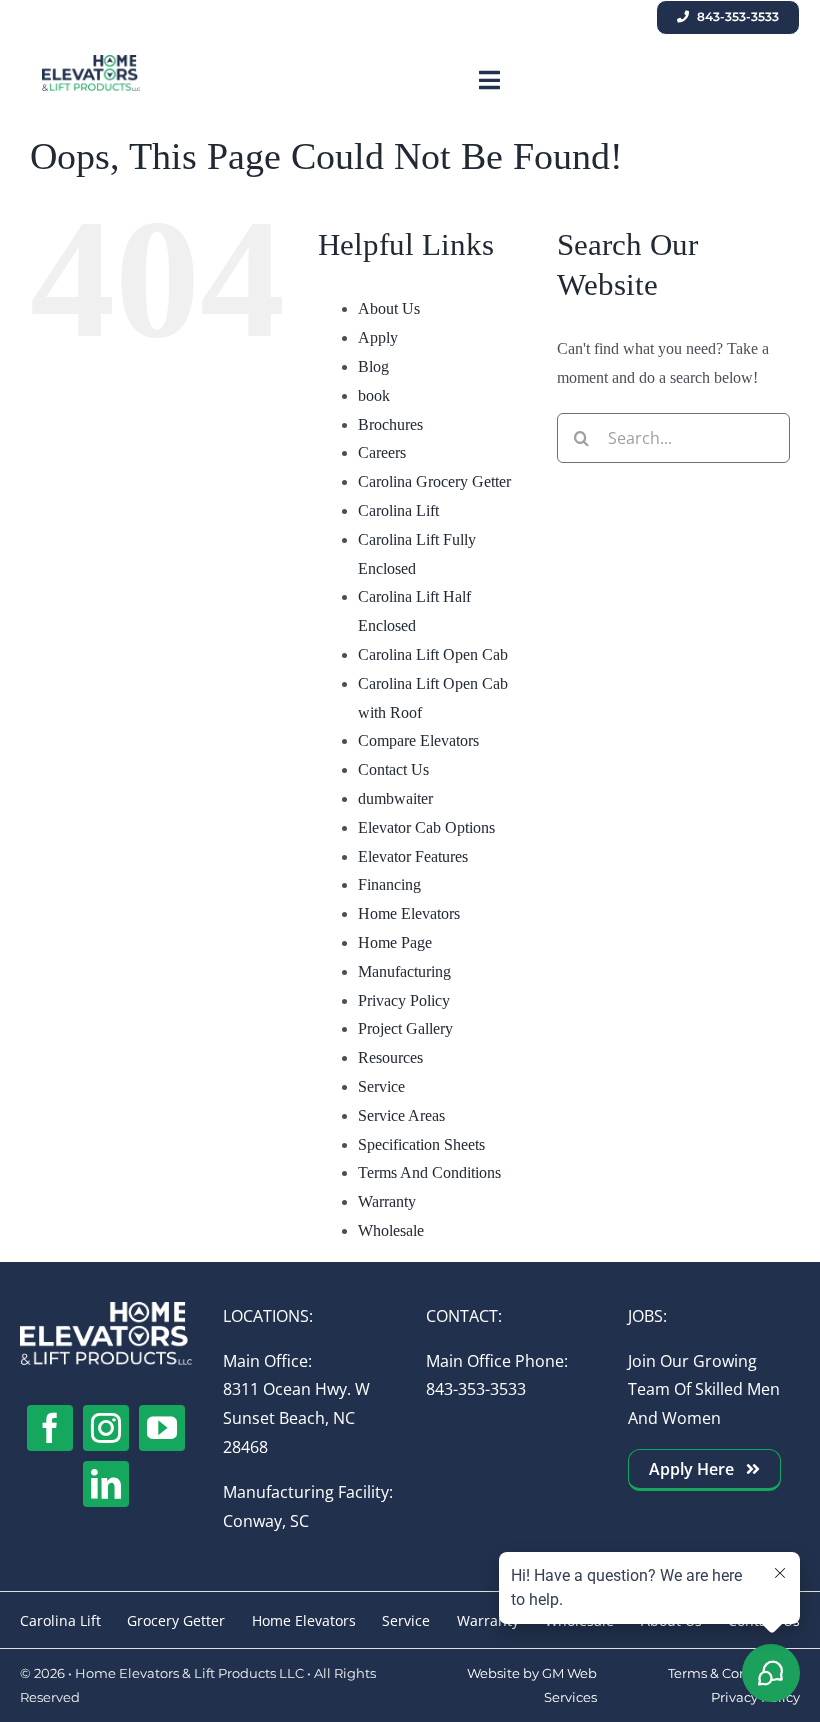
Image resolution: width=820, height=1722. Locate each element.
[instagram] (106, 1428)
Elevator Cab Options (426, 827)
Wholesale (391, 1230)
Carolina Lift (398, 510)
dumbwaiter (395, 798)
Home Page (395, 942)
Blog (373, 366)
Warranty (387, 1201)
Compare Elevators (418, 740)
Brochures (390, 424)
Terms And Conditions (429, 1172)
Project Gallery (405, 1028)
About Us (389, 308)
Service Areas (401, 1115)
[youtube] (162, 1428)
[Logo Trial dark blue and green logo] (91, 62)
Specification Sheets (421, 1144)
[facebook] (50, 1428)
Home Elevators (409, 913)
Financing (389, 884)
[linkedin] (106, 1484)
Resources (390, 1057)
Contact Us (393, 769)
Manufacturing (404, 971)
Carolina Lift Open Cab (433, 654)
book (374, 395)
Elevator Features (413, 856)
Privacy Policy (404, 1000)
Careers (382, 452)
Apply (378, 337)
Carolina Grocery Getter (434, 481)
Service (381, 1086)
